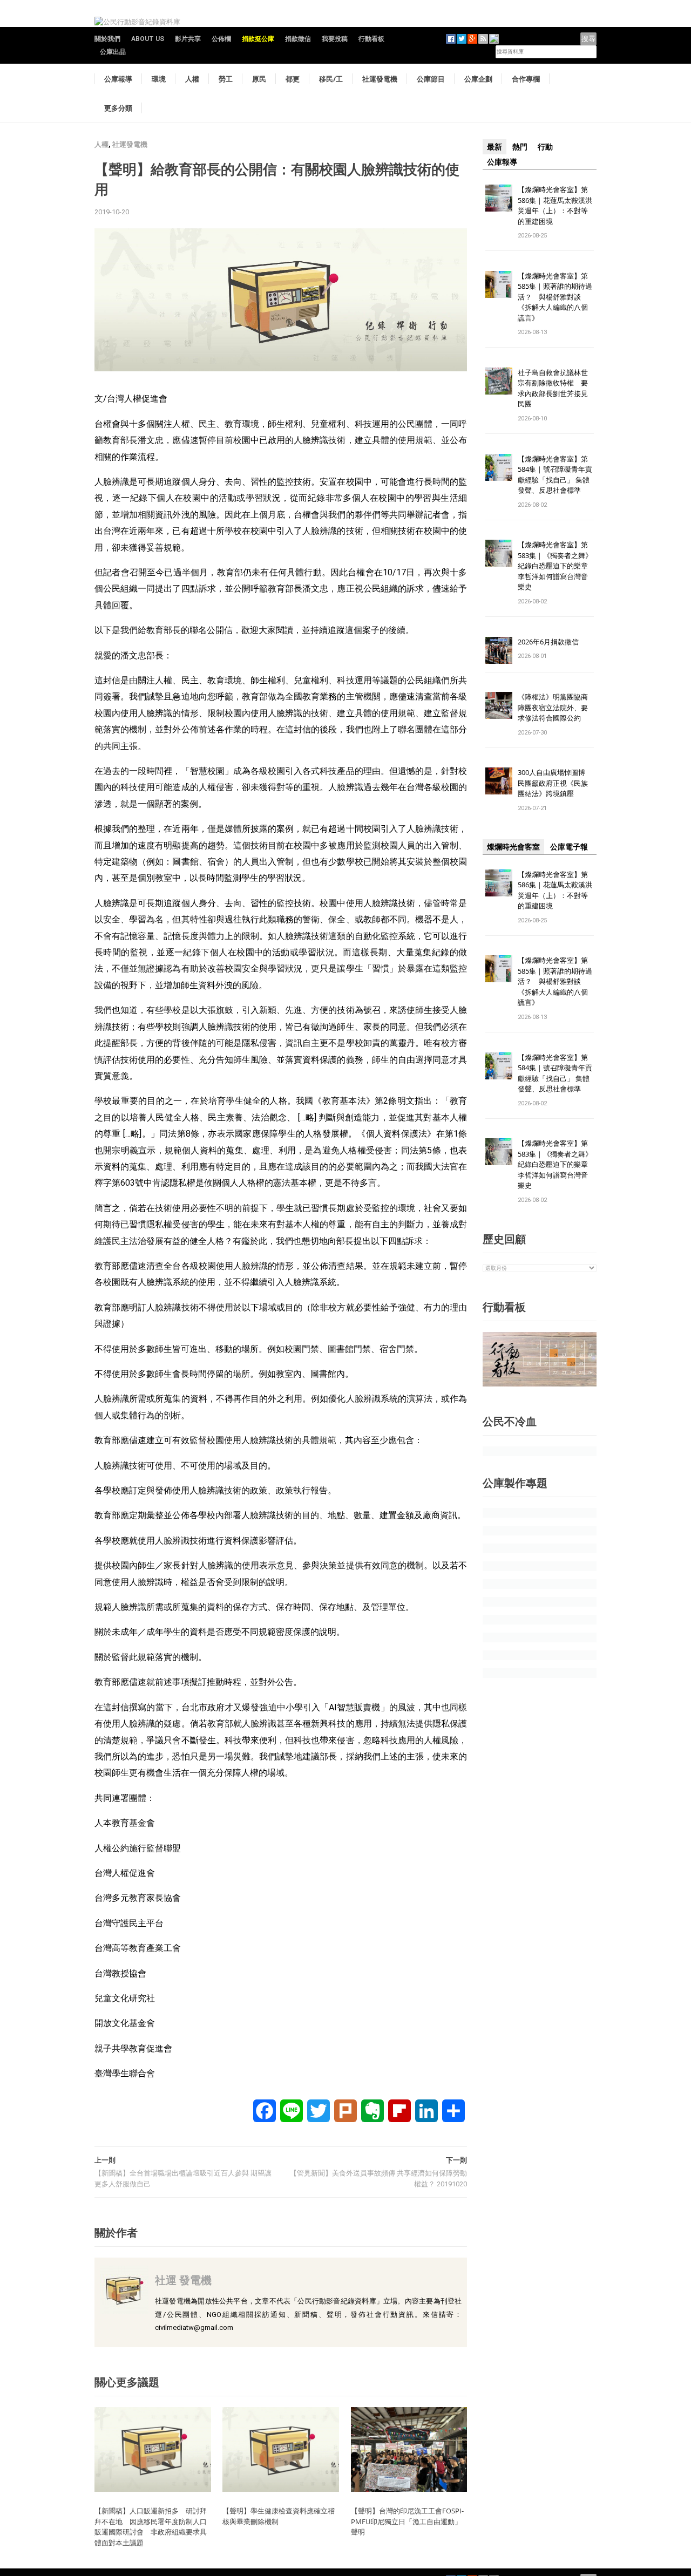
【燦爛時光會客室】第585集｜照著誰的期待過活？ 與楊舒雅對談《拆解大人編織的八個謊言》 (555, 297)
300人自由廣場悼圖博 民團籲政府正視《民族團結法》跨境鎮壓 (555, 783)
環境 (159, 79)
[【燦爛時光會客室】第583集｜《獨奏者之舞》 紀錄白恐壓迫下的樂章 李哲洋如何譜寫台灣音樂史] (499, 553)
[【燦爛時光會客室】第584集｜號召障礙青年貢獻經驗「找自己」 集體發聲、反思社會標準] (499, 467)
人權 (192, 79)
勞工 (226, 79)
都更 (293, 79)
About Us (148, 39)
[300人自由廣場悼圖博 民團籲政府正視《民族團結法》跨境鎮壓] (499, 781)
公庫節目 (431, 79)
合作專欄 (526, 79)
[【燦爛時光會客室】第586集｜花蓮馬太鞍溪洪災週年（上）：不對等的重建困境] (499, 197)
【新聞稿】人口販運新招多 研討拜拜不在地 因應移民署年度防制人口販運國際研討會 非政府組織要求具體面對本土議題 (151, 2527)
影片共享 (188, 39)
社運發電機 (380, 79)
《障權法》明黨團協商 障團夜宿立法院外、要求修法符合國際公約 (556, 707)
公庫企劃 (478, 79)
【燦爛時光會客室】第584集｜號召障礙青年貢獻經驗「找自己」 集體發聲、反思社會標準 (555, 475)
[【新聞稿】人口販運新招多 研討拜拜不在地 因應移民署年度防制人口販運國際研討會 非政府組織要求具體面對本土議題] (153, 2449)
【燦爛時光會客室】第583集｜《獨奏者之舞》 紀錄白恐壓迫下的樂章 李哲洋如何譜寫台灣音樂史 (555, 566)
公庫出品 (113, 52)
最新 (494, 147)
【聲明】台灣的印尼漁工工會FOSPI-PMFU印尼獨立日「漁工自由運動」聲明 (407, 2521)
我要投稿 (335, 39)
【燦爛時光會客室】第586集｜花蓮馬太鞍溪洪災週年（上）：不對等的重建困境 (555, 205)
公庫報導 (118, 79)
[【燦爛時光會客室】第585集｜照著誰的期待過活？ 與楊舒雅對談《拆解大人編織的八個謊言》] (499, 284)
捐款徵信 (298, 39)
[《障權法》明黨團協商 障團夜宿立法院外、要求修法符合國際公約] (499, 705)
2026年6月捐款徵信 (548, 642)
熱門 (520, 147)
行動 (545, 147)
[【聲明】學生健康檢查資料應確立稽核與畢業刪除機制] (281, 2449)
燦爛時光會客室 (513, 847)
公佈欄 (221, 39)
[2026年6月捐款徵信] (499, 650)
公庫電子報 (569, 847)
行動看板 (371, 39)
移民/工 (331, 79)
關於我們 (107, 39)
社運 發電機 (183, 2280)
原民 (259, 79)
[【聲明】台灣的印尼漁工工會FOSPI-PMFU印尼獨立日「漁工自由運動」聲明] (409, 2449)
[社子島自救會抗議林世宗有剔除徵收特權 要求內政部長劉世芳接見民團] (499, 380)
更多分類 (118, 108)
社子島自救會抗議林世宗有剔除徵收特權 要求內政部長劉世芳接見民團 (553, 388)
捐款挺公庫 (258, 39)
